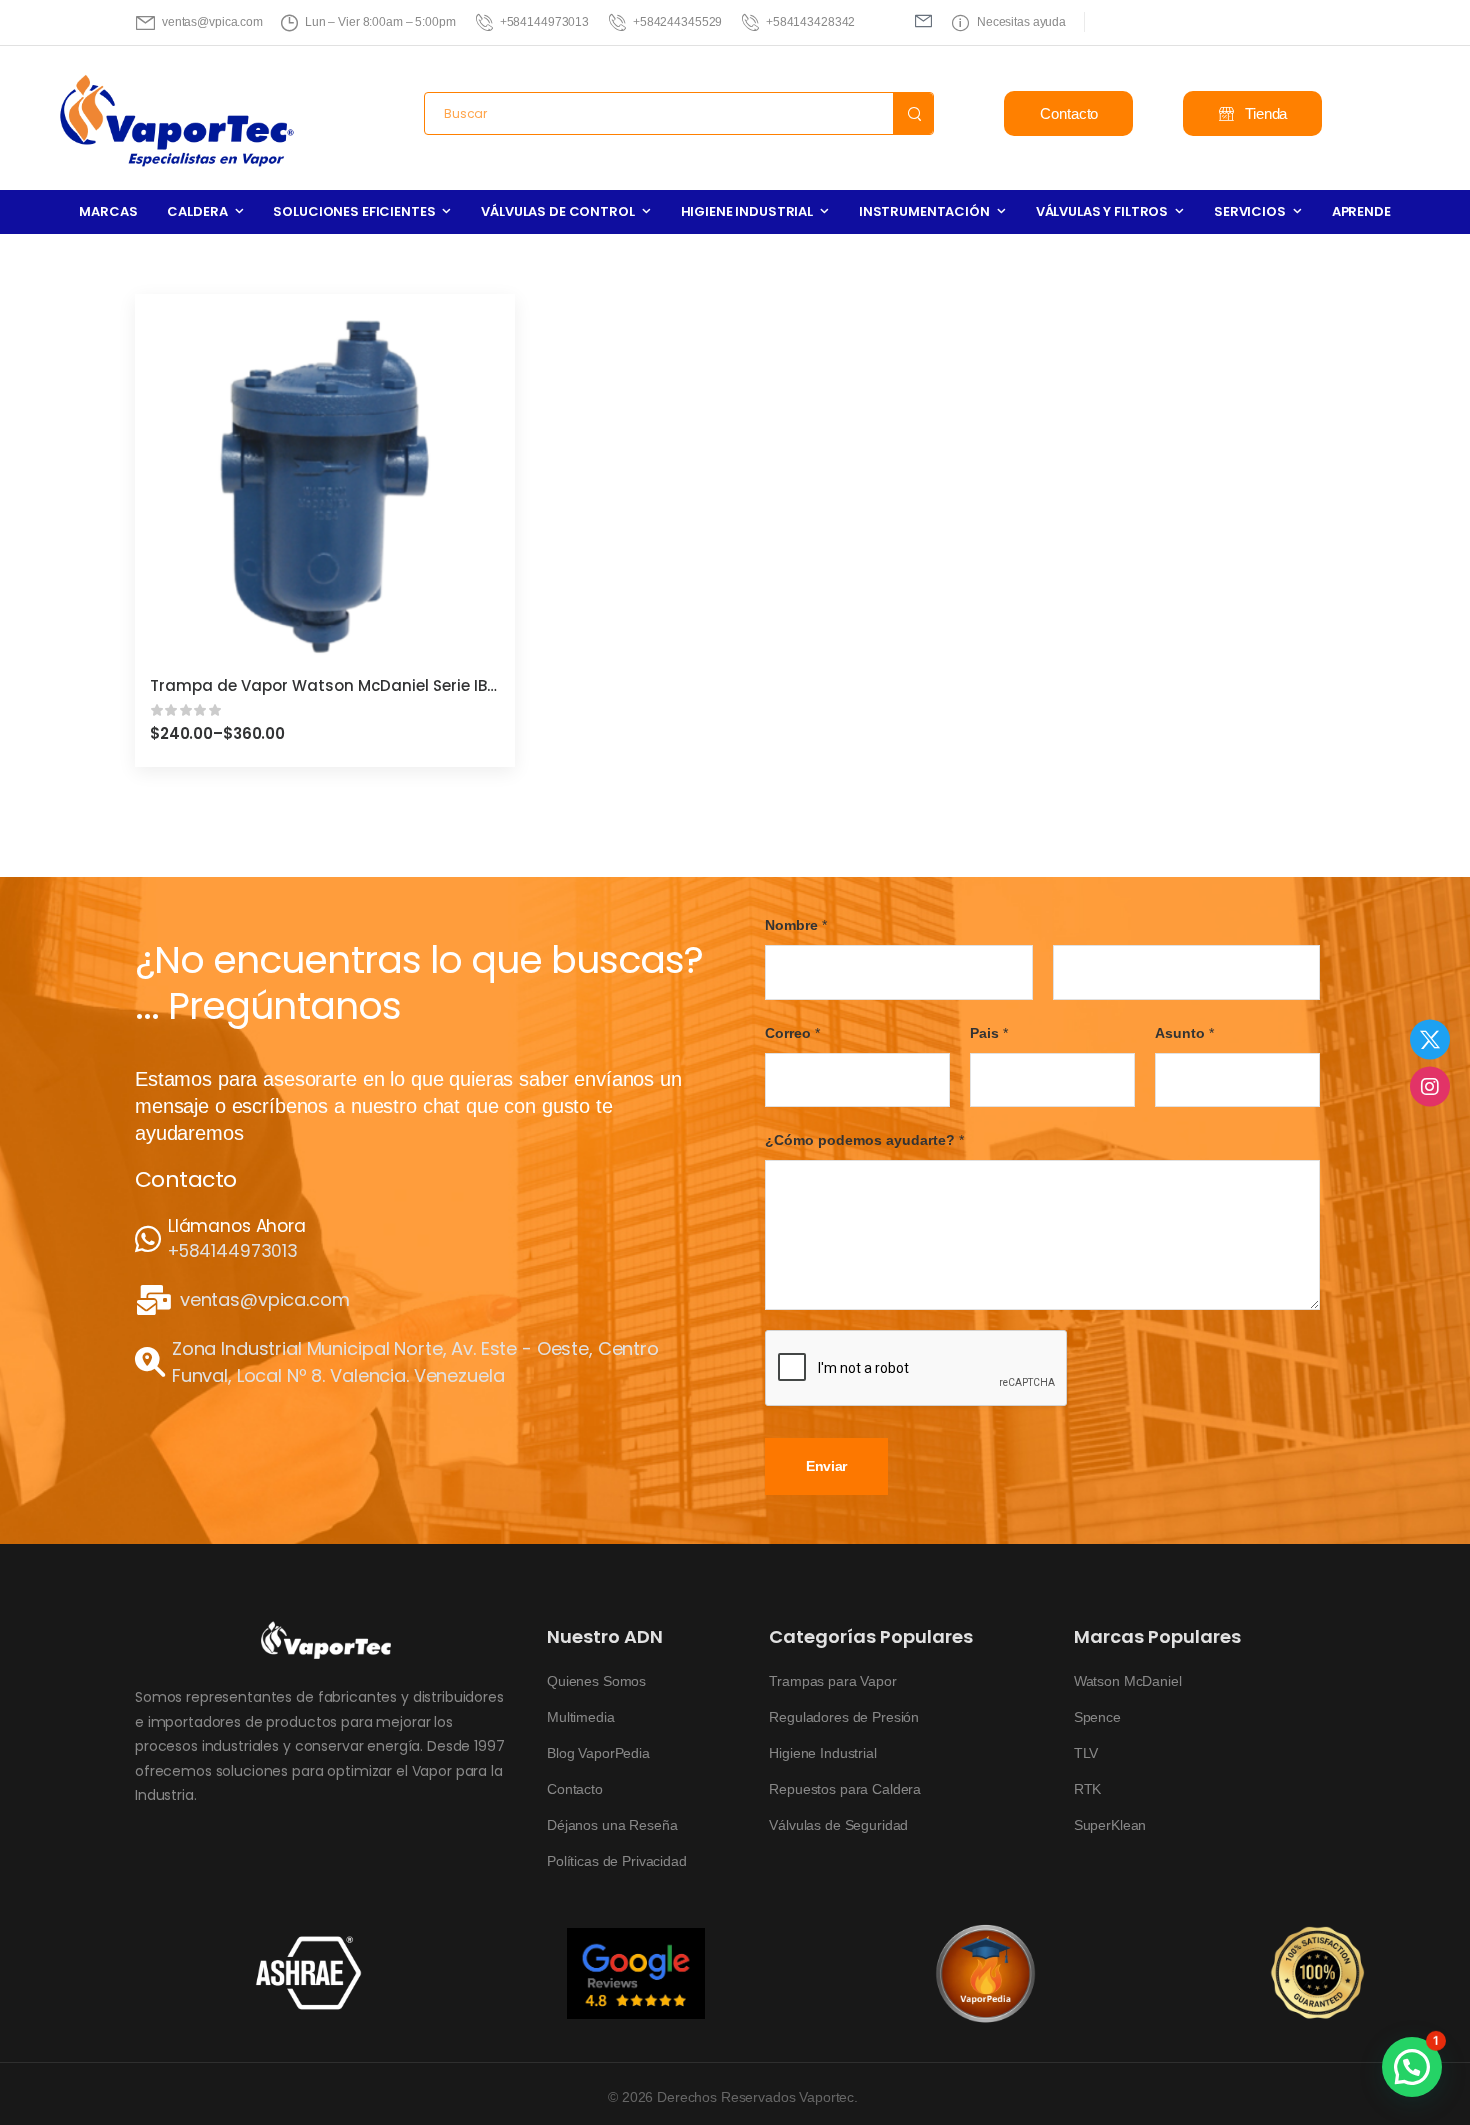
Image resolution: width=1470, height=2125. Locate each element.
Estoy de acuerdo (857, 2065)
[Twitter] (1430, 1039)
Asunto (1184, 1033)
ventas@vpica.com (265, 1300)
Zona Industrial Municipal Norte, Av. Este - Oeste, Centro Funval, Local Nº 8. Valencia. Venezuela (415, 1362)
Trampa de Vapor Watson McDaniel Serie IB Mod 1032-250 (374, 685)
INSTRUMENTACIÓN (924, 211)
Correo (792, 1033)
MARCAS (108, 211)
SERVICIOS (1250, 211)
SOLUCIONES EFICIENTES (354, 211)
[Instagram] (1430, 1086)
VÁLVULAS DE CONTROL (557, 211)
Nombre (796, 925)
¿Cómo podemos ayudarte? (864, 1141)
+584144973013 (233, 1252)
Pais (989, 1033)
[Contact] (151, 1240)
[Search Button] (913, 113)
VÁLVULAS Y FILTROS (1102, 211)
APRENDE (1361, 211)
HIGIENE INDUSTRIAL (747, 211)
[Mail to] (923, 20)
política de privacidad (1337, 2065)
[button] (1412, 2067)
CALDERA (197, 211)
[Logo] (178, 122)
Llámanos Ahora (237, 1226)
